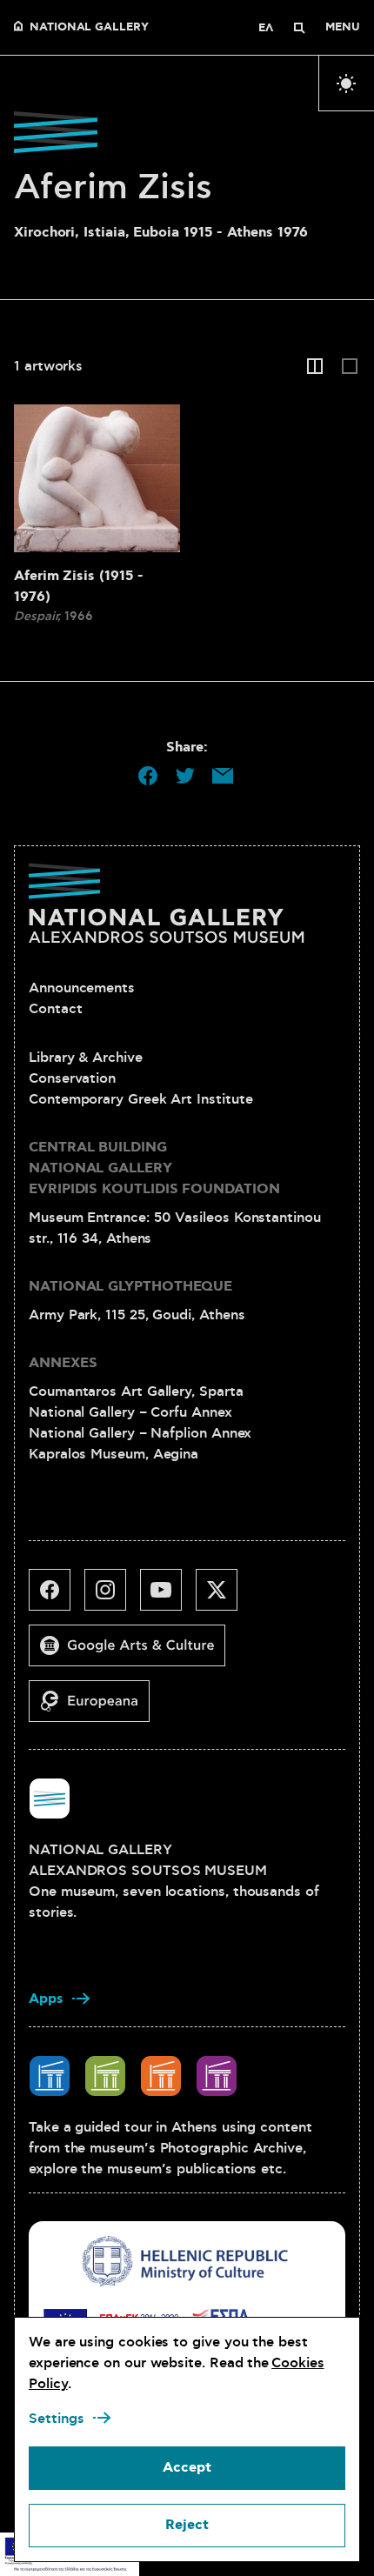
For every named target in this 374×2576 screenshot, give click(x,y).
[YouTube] (168, 1597)
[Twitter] (224, 1597)
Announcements (82, 988)
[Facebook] (57, 1597)
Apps (46, 1999)
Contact (55, 1009)
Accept (187, 2468)
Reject (187, 2525)
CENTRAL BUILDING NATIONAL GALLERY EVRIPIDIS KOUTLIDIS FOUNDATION (154, 1168)
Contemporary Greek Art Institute (140, 1099)
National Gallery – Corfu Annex (130, 1412)
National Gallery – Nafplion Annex (140, 1433)
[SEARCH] (299, 28)
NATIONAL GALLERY (89, 28)
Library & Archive (86, 1058)
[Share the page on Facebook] (148, 776)
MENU (343, 28)
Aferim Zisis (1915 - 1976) (79, 587)
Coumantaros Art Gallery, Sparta (136, 1391)
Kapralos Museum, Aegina (114, 1454)
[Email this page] (223, 776)
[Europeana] (96, 1708)
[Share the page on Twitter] (185, 776)
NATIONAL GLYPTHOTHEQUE (130, 1287)
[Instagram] (112, 1597)
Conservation (72, 1078)
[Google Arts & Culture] (134, 1652)
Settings (57, 2419)
